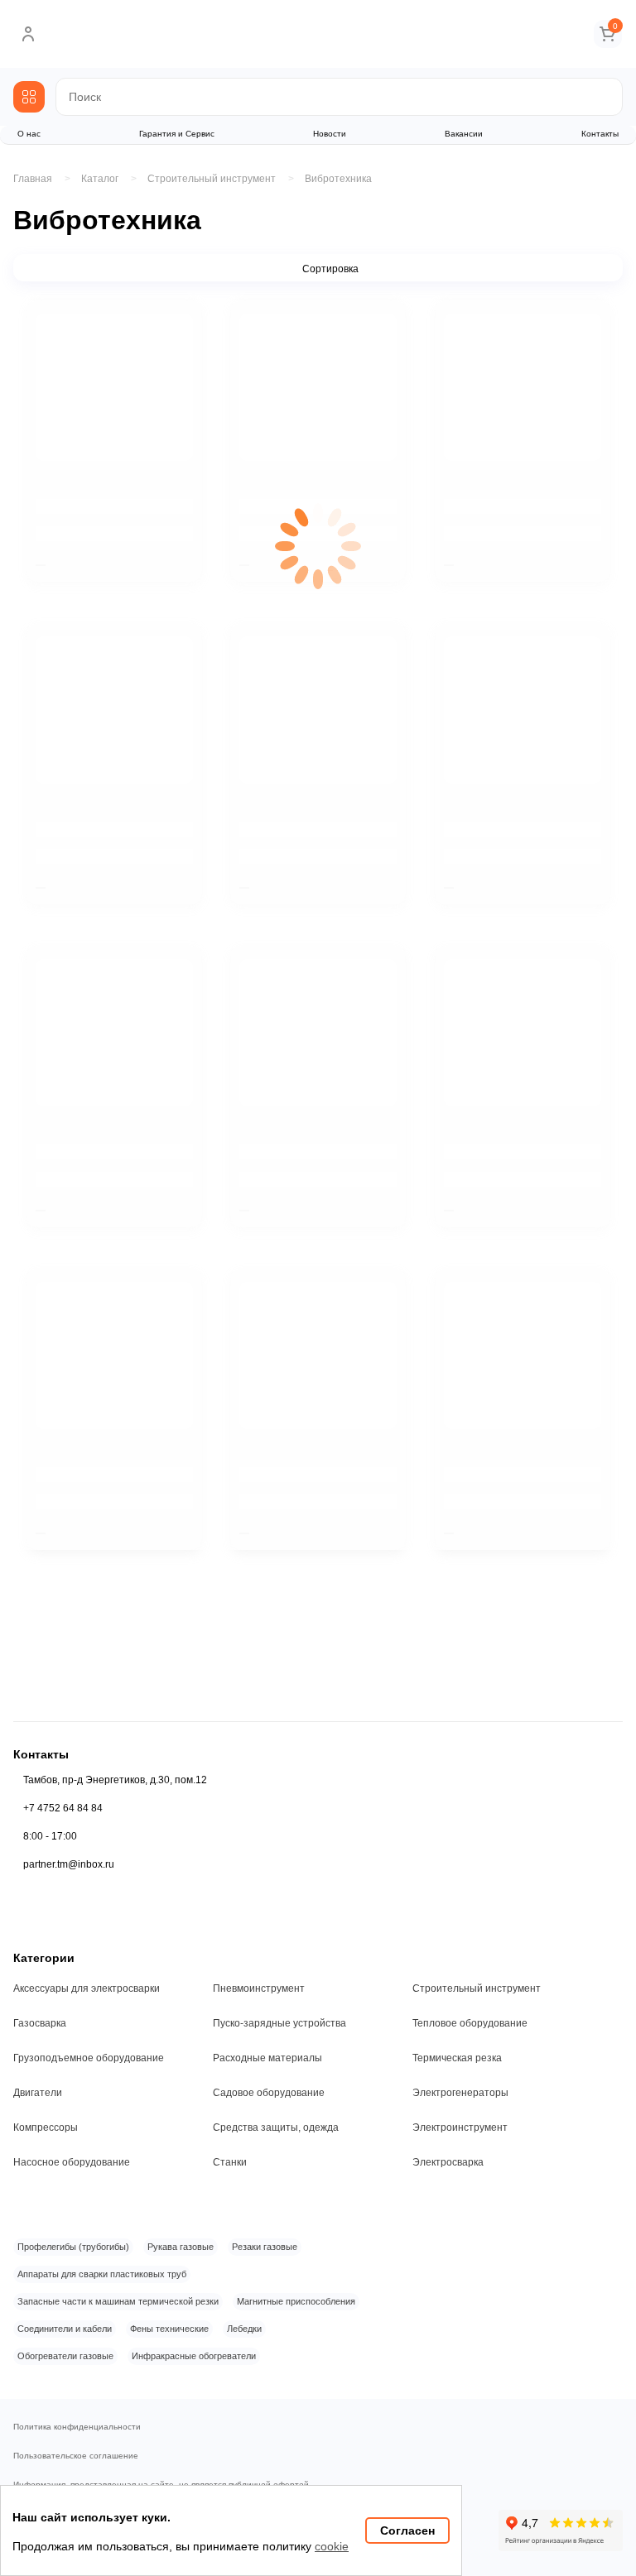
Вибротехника (338, 179)
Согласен (407, 2530)
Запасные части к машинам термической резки (118, 2301)
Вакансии (464, 134)
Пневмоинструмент (259, 1988)
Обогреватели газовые (65, 2356)
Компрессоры (46, 2127)
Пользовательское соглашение (76, 2456)
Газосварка (40, 2023)
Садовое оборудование (269, 2093)
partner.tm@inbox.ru (69, 1864)
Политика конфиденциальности (77, 2427)
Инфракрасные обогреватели (194, 2356)
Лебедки (244, 2329)
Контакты (600, 134)
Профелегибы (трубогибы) (73, 2247)
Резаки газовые (265, 2247)
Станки (230, 2162)
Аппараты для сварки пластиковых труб (102, 2274)
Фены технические (169, 2329)
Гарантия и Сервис (177, 134)
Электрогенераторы (460, 2093)
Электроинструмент (460, 2127)
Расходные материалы (267, 2058)
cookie (332, 2546)
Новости (330, 134)
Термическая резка (457, 2058)
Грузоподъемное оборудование (89, 2058)
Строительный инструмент (477, 1988)
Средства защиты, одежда (276, 2127)
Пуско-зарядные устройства (279, 2023)
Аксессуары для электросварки (87, 1988)
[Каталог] (29, 97)
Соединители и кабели (65, 2329)
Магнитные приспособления (296, 2301)
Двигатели (38, 2093)
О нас (29, 134)
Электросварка (448, 2162)
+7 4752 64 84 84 (63, 1808)
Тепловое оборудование (470, 2023)
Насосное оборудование (72, 2162)
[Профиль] (28, 34)
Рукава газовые (181, 2247)
